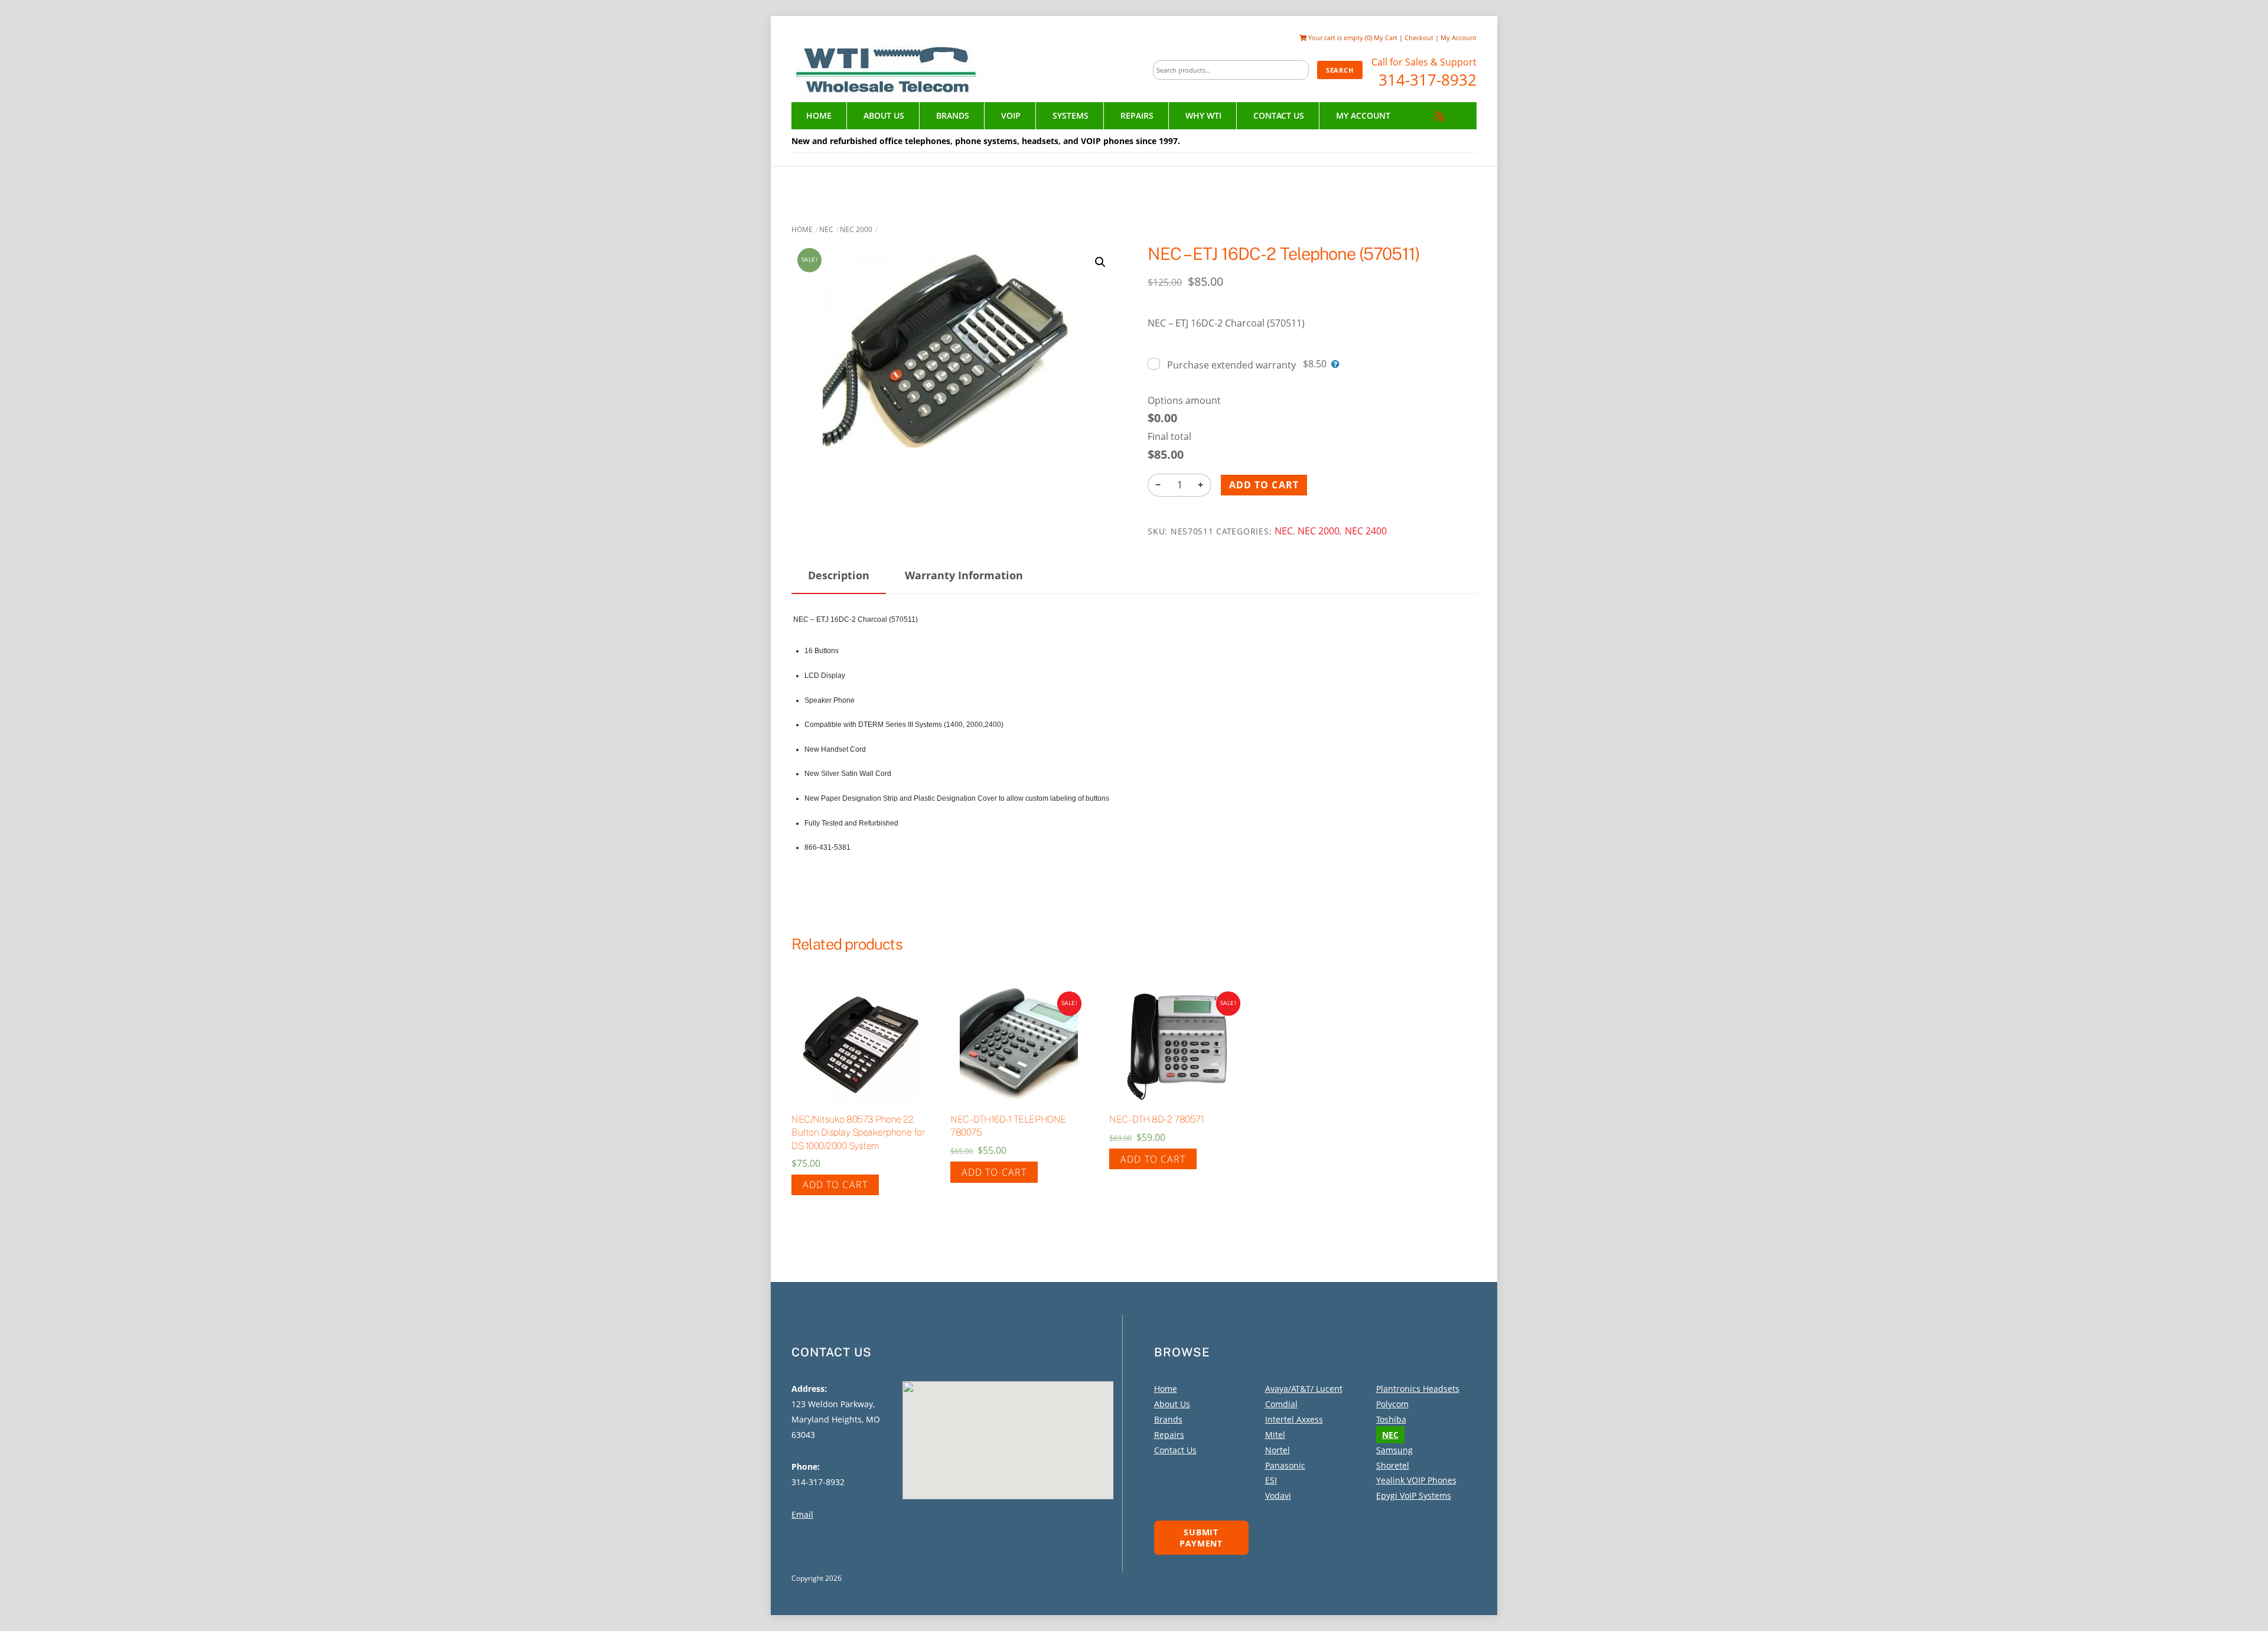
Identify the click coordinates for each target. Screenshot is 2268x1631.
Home (819, 115)
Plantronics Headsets (1418, 1389)
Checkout (1419, 37)
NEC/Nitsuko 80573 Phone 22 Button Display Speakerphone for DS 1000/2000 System (858, 1133)
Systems (1071, 115)
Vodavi (1278, 1495)
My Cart (1386, 37)
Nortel (1278, 1450)
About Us (884, 115)
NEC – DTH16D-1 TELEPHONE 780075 (1008, 1126)
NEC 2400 (1366, 531)
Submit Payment (1201, 1538)
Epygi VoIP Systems (1414, 1495)
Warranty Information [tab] (964, 575)
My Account (1459, 37)
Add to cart (1264, 485)
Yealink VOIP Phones (1416, 1480)
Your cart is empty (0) (1339, 37)
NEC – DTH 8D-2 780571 (1156, 1119)
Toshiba (1391, 1419)
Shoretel (1393, 1465)
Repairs (1137, 115)
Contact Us (1279, 115)
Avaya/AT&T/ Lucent (1304, 1389)
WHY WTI (1203, 115)
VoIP (1011, 115)
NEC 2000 (856, 229)
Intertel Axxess (1294, 1419)
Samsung (1394, 1450)
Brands (953, 115)
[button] (1100, 262)
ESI (1271, 1480)
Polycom (1392, 1404)
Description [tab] (839, 575)
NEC (826, 229)
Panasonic (1285, 1465)
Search (1340, 70)
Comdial (1281, 1404)
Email (802, 1514)
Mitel (1275, 1435)
